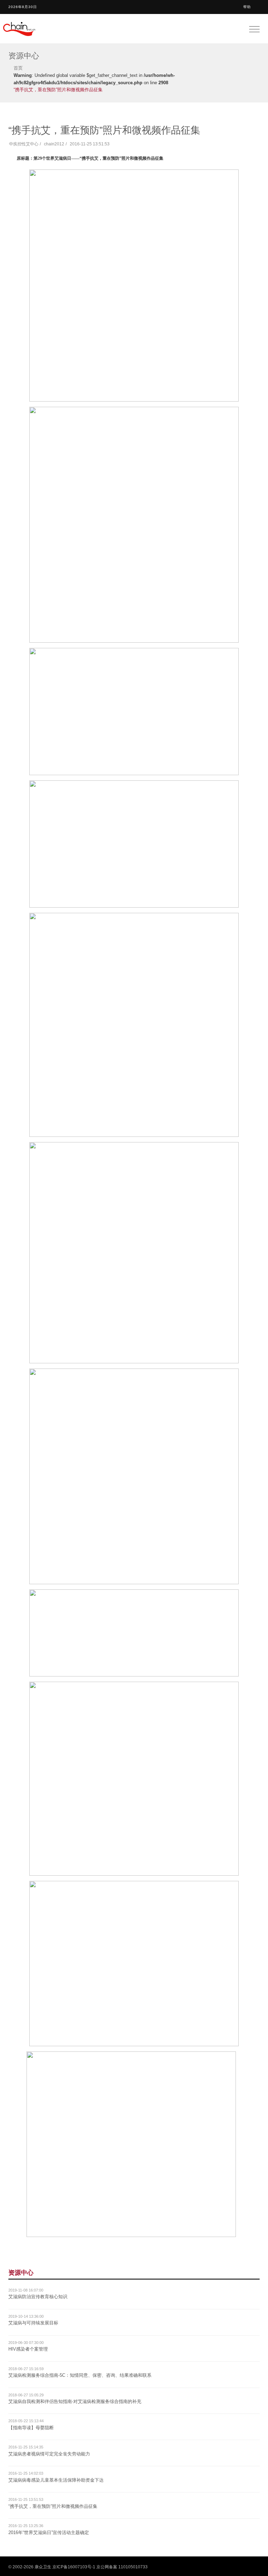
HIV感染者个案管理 (28, 2349)
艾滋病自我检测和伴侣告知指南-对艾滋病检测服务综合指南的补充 (75, 2401)
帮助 (247, 7)
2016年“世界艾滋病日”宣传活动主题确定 (49, 2532)
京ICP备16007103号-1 (74, 2567)
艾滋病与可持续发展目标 (33, 2323)
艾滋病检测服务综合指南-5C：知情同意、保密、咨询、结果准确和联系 (80, 2375)
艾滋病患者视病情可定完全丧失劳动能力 (49, 2454)
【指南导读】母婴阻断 (31, 2428)
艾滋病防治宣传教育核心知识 (38, 2297)
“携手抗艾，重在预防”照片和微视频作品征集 (53, 2506)
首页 (18, 68)
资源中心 (21, 2273)
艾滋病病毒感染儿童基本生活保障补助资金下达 (56, 2480)
